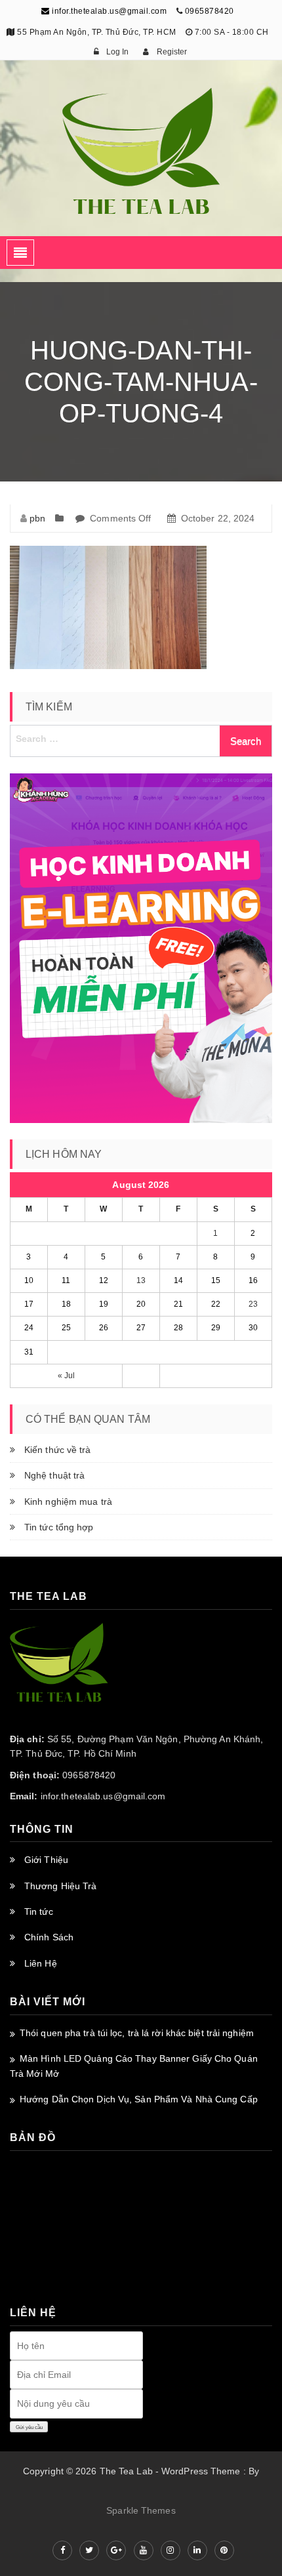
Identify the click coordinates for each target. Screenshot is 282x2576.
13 (141, 1280)
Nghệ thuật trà (54, 1475)
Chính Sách (49, 1937)
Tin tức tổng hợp (59, 1527)
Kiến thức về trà (58, 1450)
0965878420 (210, 11)
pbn (37, 518)
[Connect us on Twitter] (89, 2550)
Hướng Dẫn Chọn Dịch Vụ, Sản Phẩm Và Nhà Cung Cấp (139, 2099)
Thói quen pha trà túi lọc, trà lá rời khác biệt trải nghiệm (137, 2033)
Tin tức (39, 1912)
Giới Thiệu (46, 1860)
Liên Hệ (41, 1963)
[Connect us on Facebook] (62, 2550)
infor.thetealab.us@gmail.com (108, 11)
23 (253, 1304)
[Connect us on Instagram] (171, 2550)
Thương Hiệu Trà (61, 1886)
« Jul (67, 1376)
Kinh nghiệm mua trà (68, 1502)
